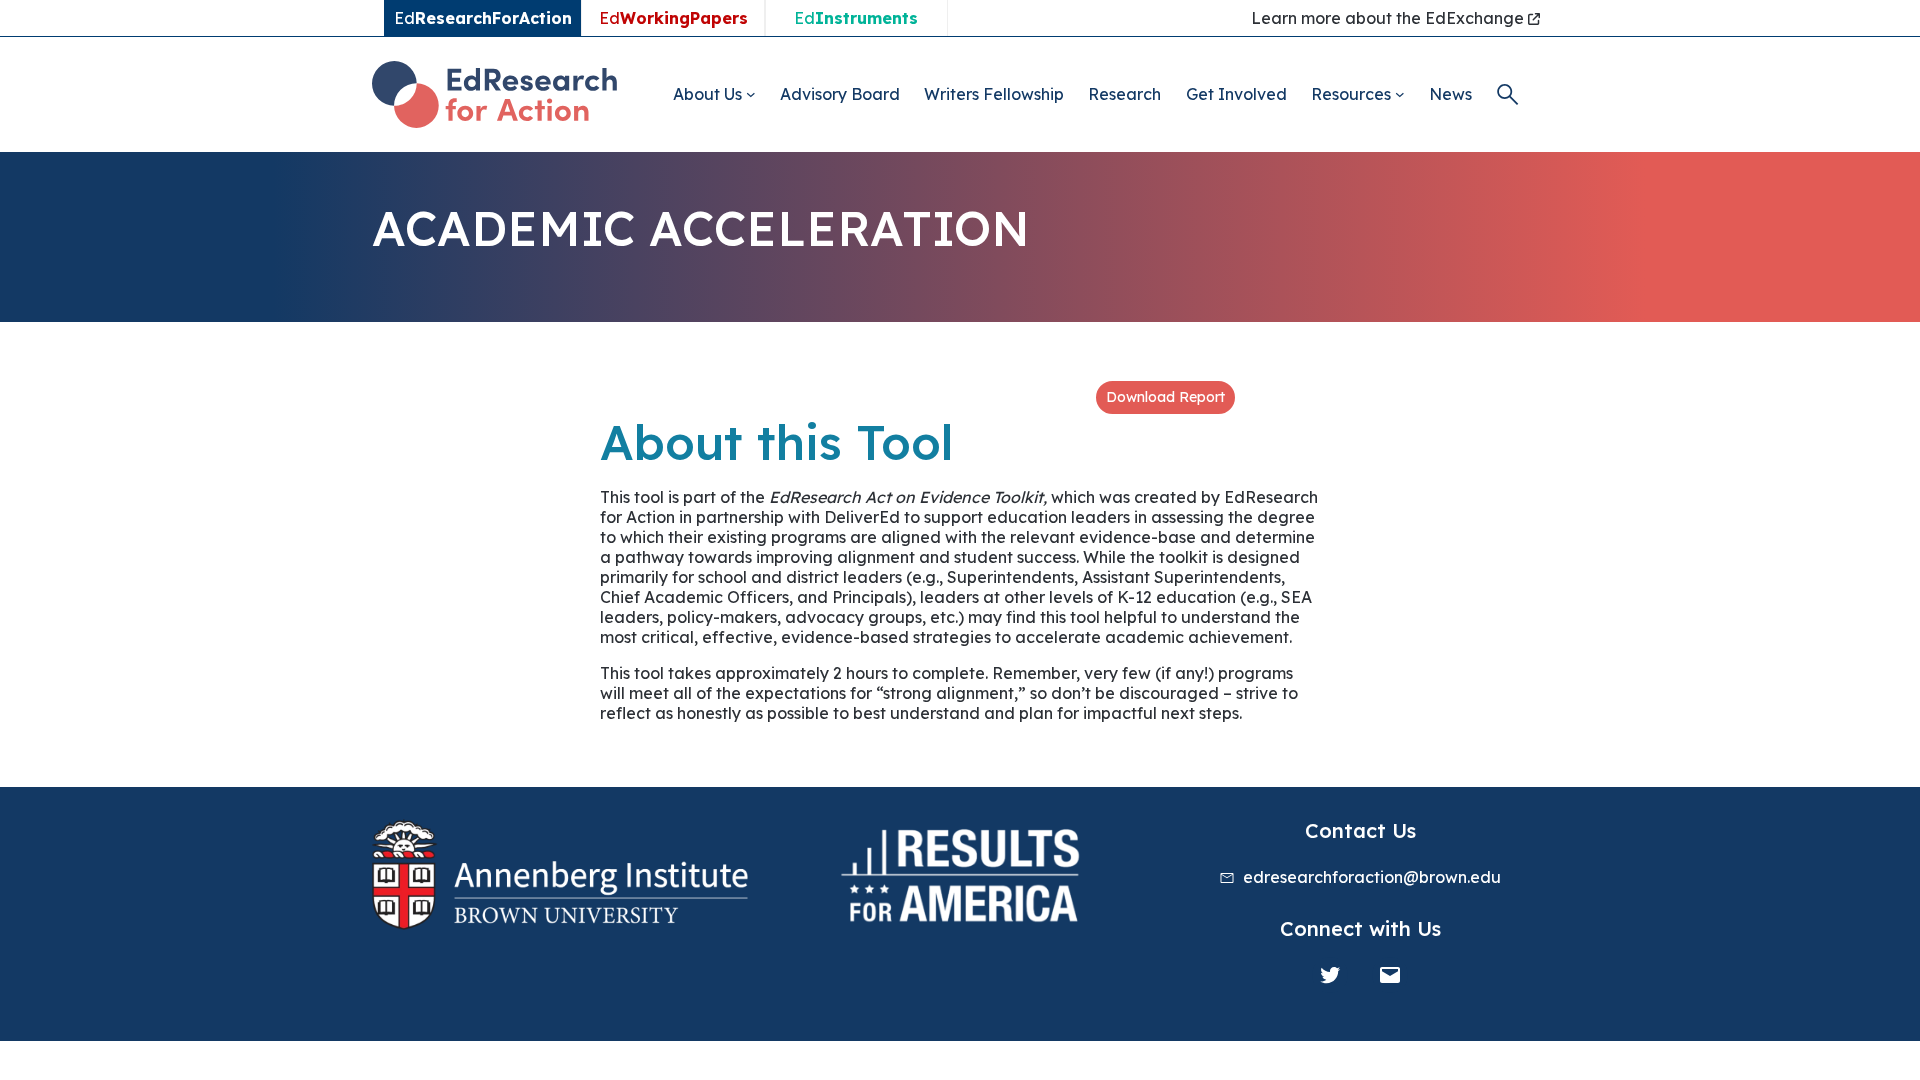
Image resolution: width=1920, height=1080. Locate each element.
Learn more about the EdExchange (1389, 18)
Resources (1351, 94)
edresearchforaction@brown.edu (1372, 877)
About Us (707, 94)
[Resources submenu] (1400, 94)
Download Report (1165, 397)
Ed (673, 18)
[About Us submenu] (751, 94)
